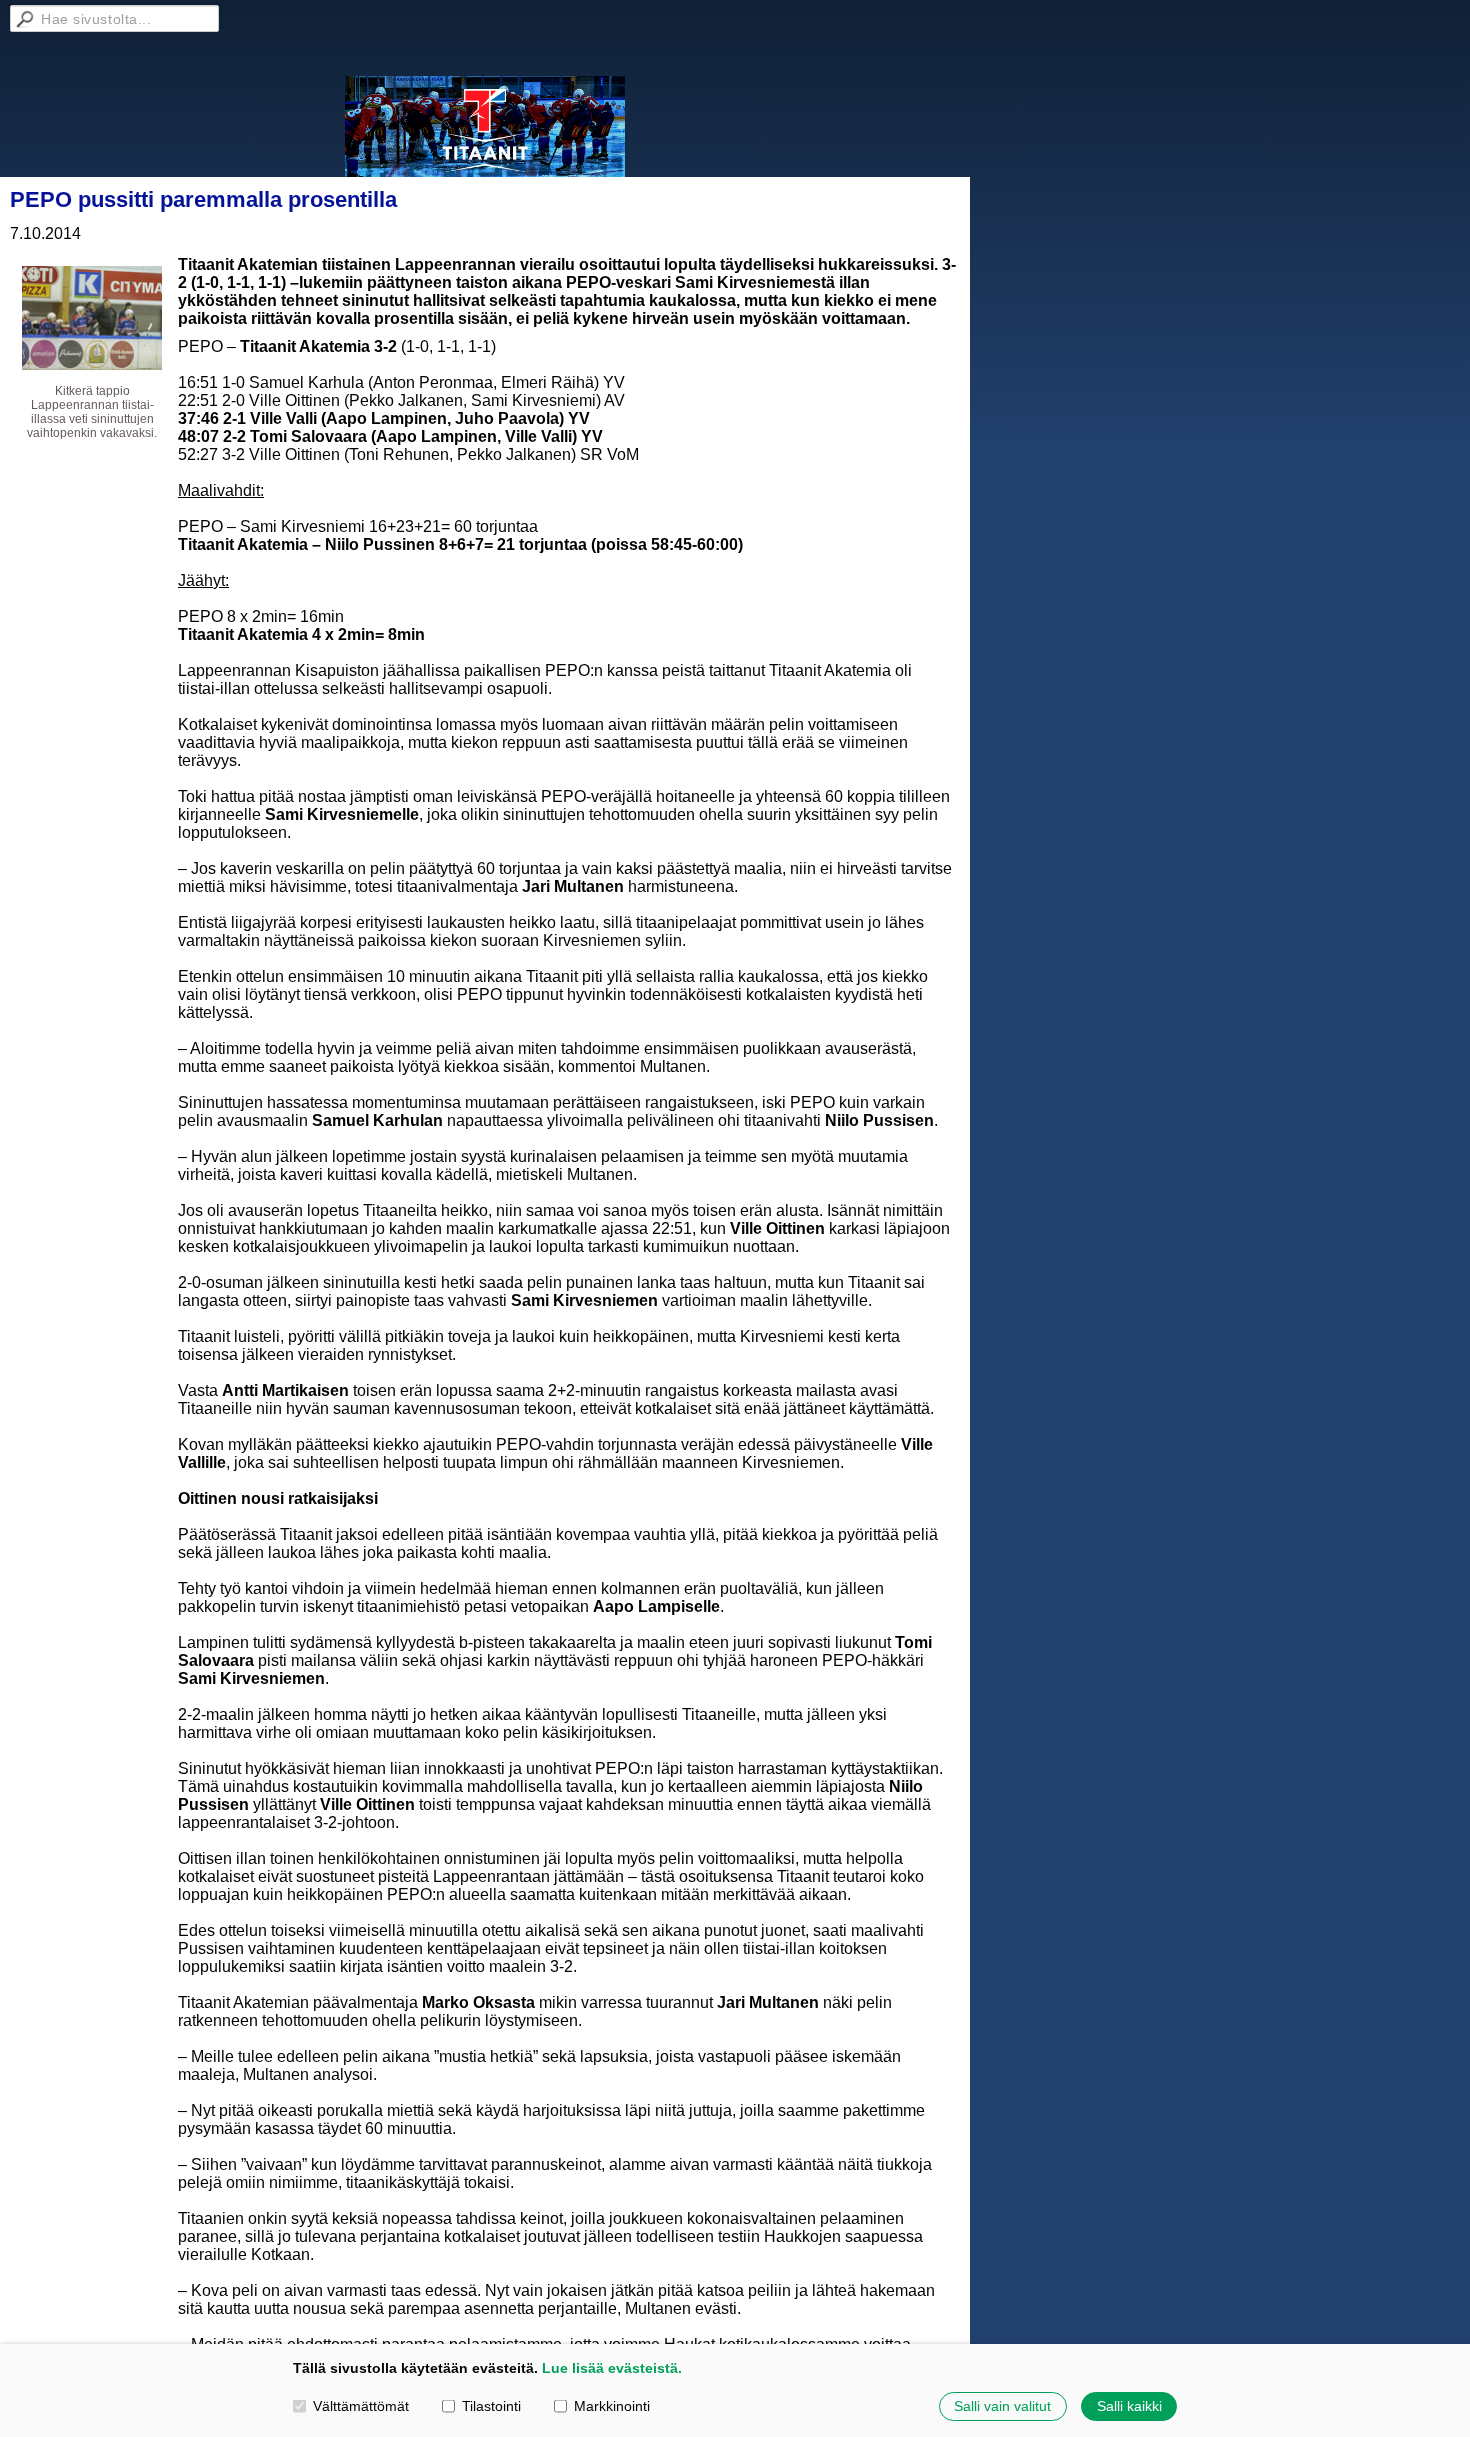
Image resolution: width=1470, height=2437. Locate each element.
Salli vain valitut (1002, 2406)
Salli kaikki (1129, 2406)
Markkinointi (612, 2406)
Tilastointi (491, 2406)
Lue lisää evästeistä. (612, 2368)
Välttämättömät (361, 2406)
